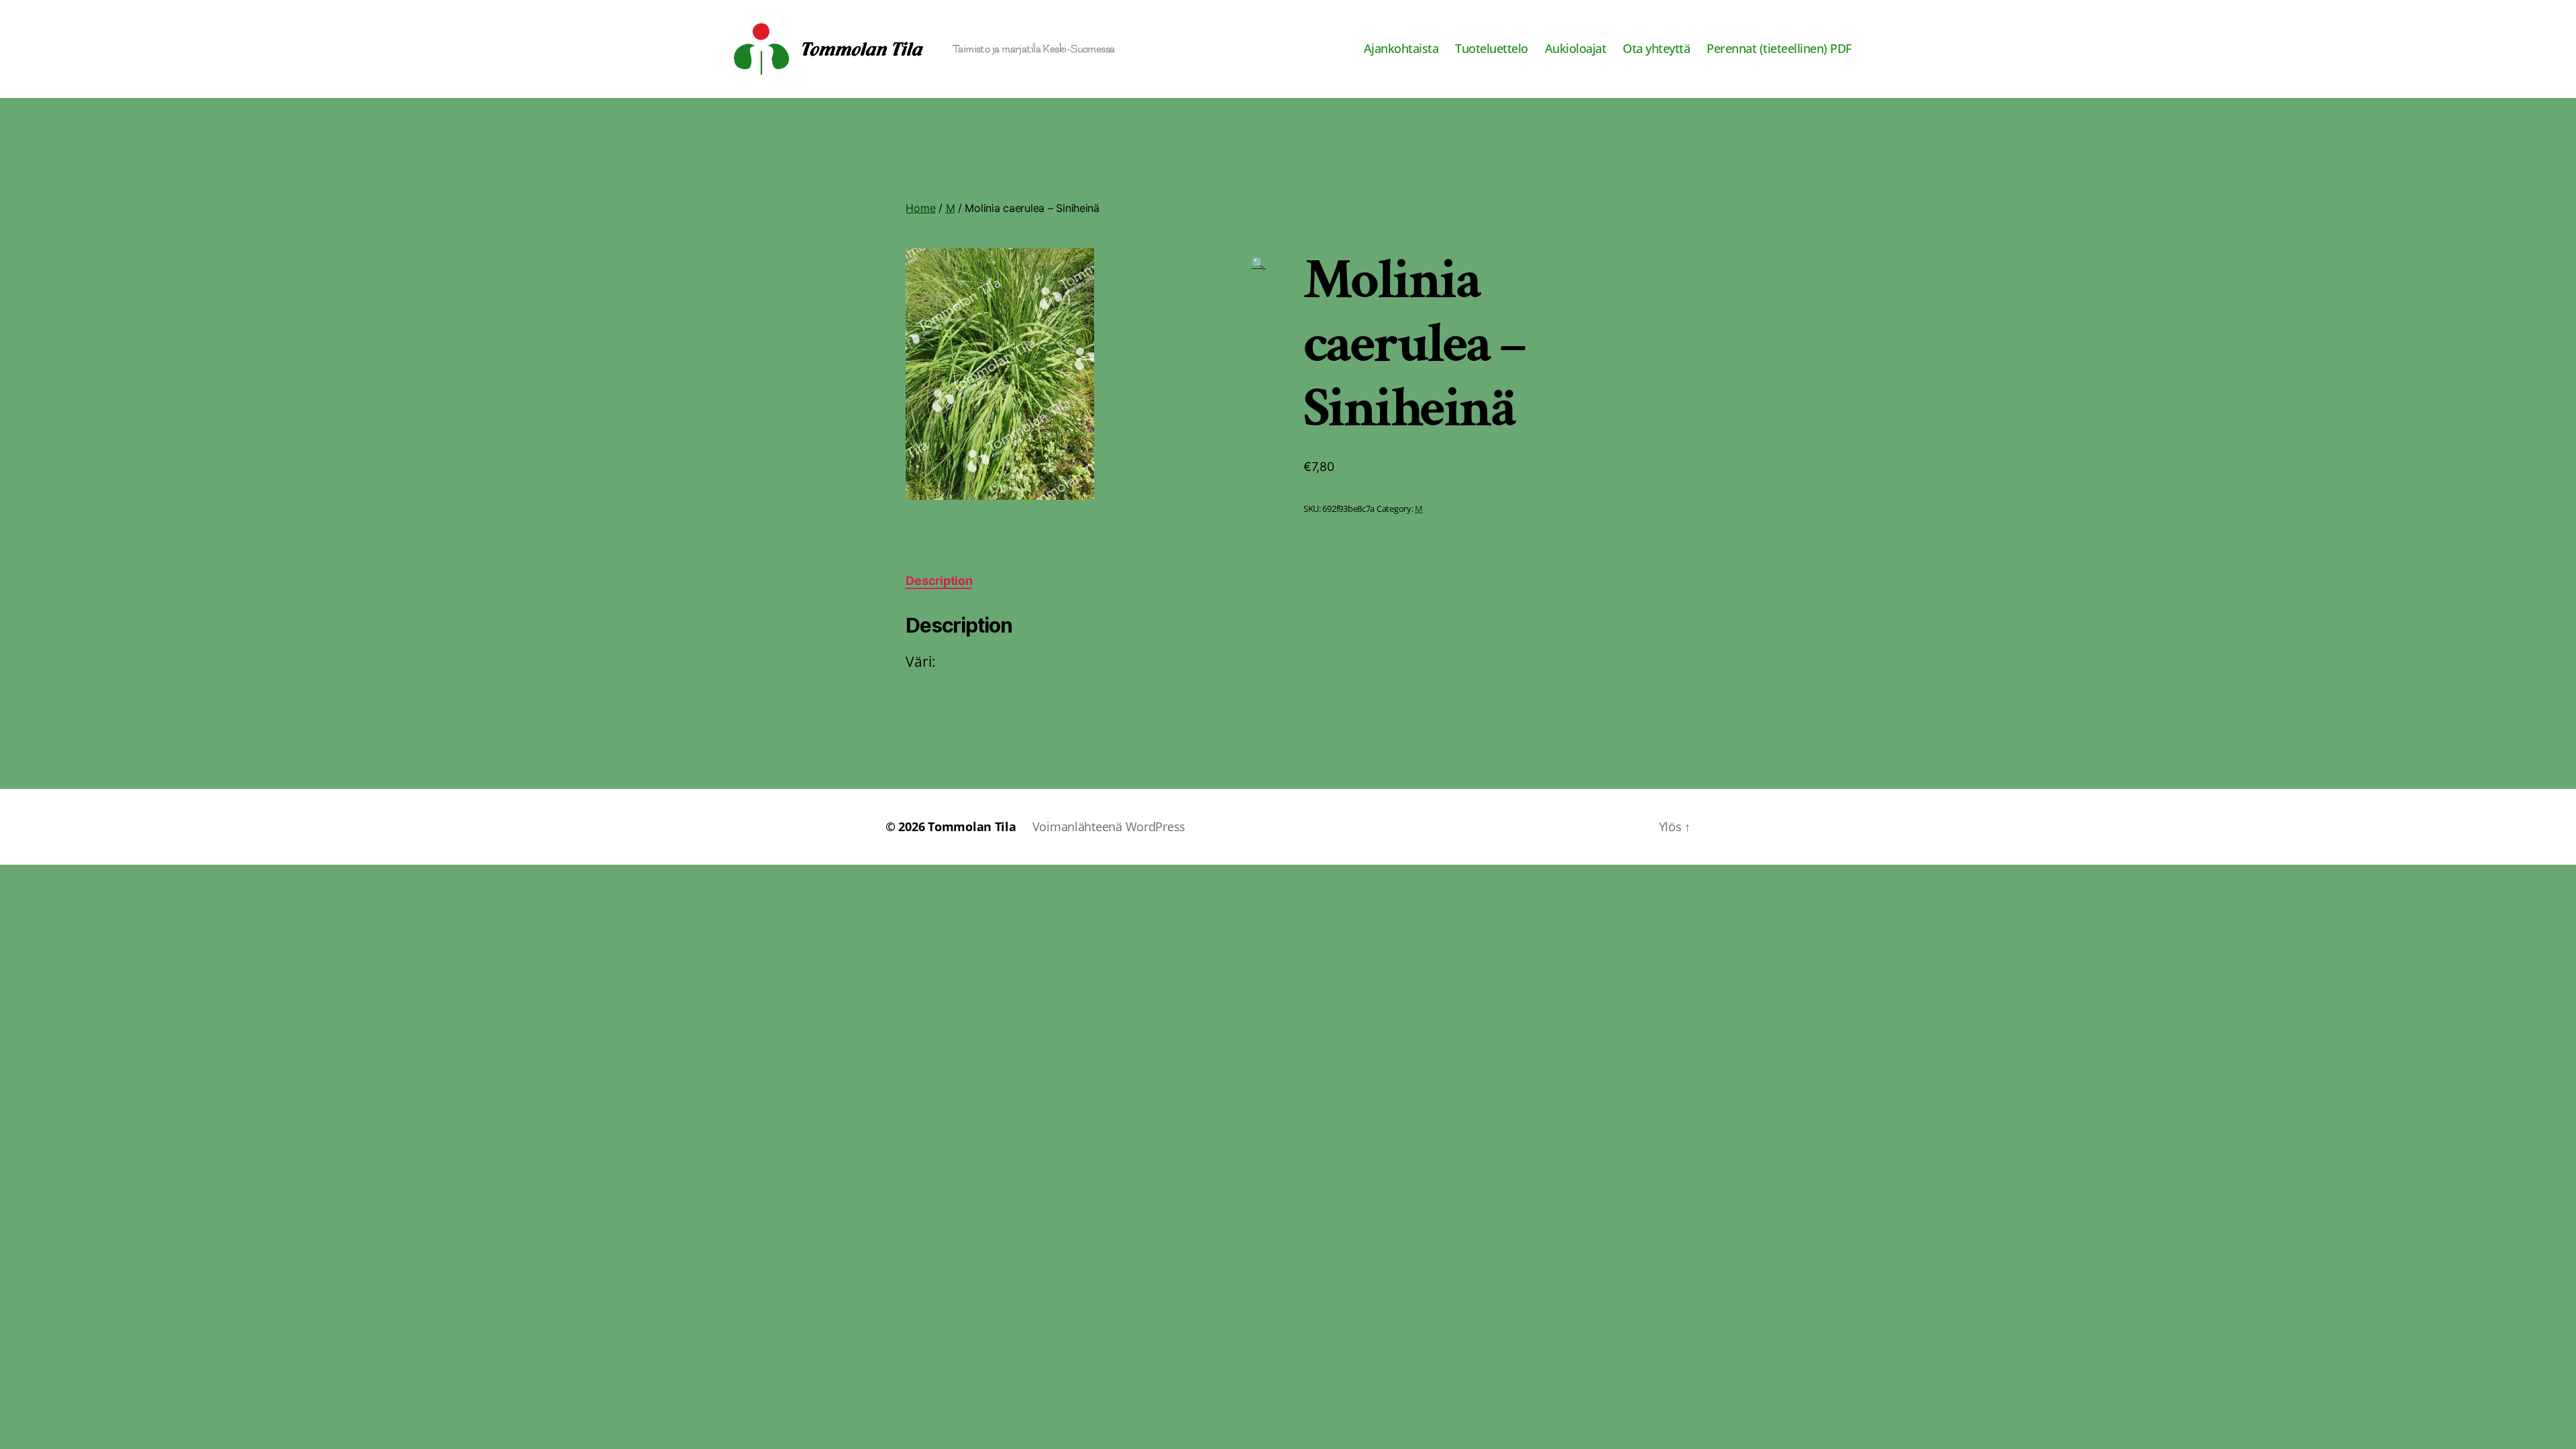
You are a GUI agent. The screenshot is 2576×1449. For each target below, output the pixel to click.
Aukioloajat (1576, 49)
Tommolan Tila (972, 826)
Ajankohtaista (1401, 49)
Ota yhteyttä (1656, 49)
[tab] (939, 581)
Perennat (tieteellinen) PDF (1779, 49)
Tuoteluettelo (1492, 49)
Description (939, 581)
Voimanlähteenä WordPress (1109, 826)
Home (920, 208)
